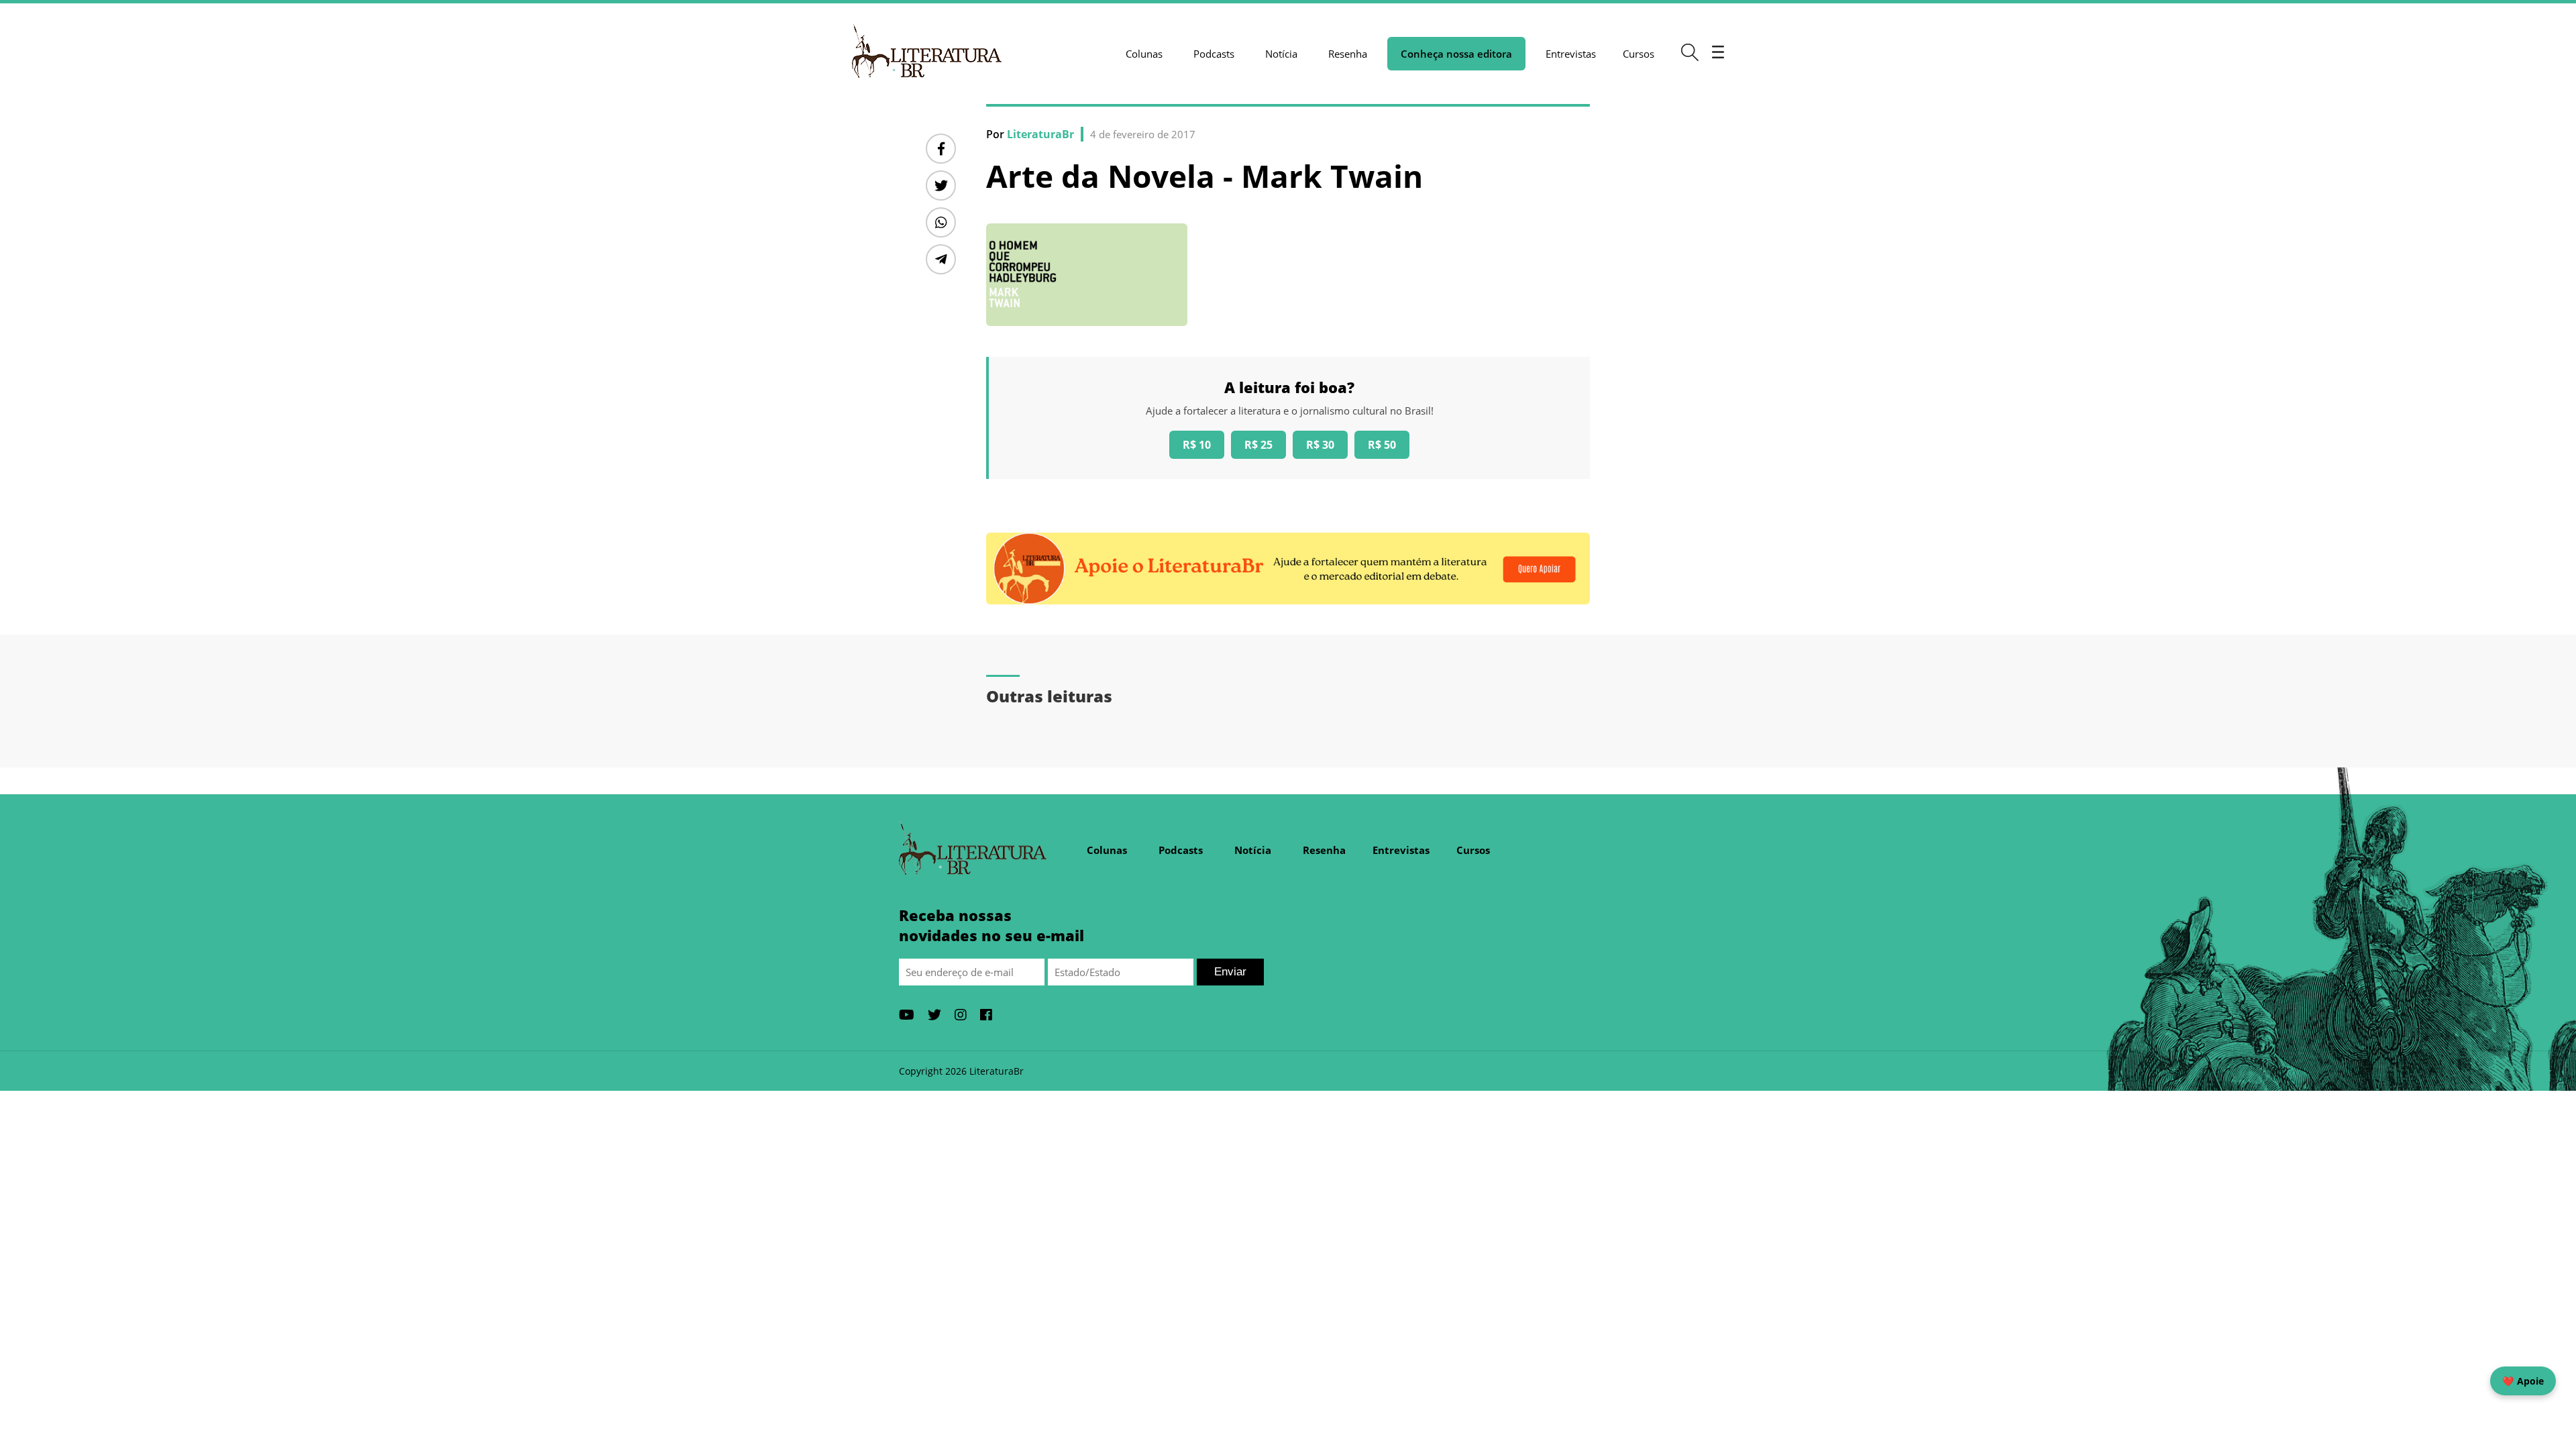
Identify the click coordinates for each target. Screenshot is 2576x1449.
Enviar (1230, 972)
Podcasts (1214, 54)
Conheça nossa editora (1456, 54)
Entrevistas (1571, 54)
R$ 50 (1382, 445)
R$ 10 (1197, 445)
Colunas (1144, 54)
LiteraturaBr (1040, 134)
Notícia (1281, 54)
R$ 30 (1320, 445)
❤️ (2523, 1381)
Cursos (1639, 54)
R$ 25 (1258, 445)
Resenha (1348, 54)
